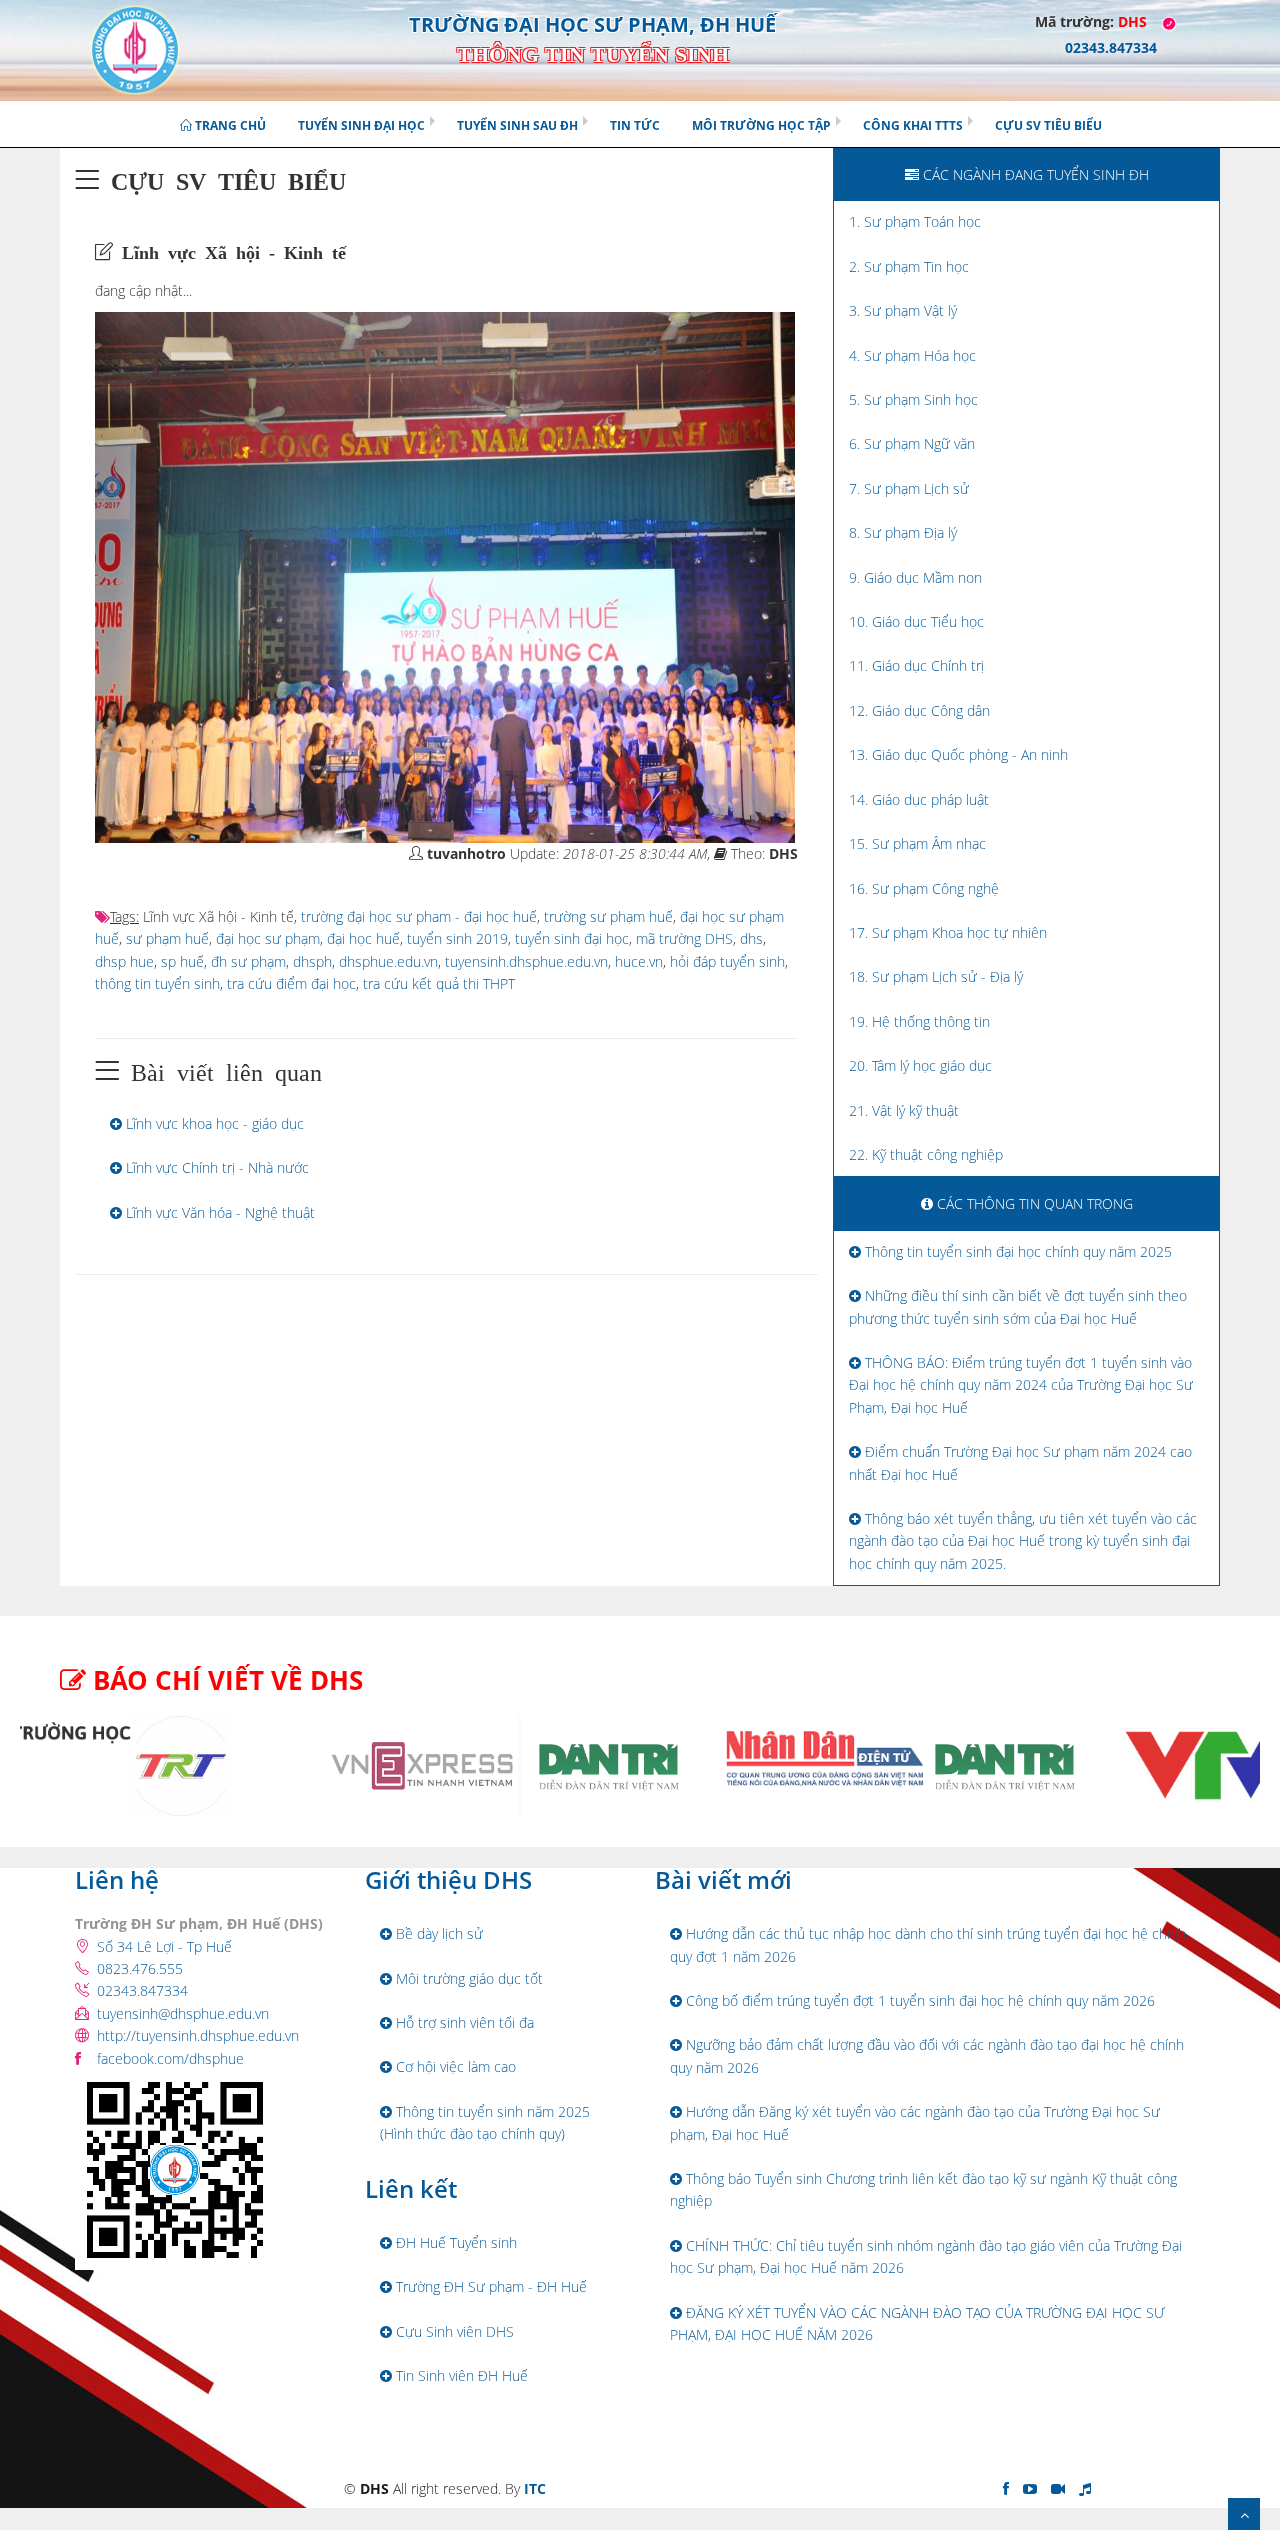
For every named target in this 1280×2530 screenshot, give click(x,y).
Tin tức (635, 125)
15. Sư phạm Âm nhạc (917, 843)
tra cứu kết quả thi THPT (439, 983)
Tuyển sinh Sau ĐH (517, 125)
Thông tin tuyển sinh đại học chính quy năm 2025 (1016, 1251)
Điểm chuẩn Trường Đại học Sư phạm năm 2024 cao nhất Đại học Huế (1020, 1462)
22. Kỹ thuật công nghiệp (926, 1154)
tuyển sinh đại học (572, 938)
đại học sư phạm (268, 938)
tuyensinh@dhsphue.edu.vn (183, 2013)
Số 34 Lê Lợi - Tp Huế (164, 1946)
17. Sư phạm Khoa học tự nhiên (948, 932)
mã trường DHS (684, 938)
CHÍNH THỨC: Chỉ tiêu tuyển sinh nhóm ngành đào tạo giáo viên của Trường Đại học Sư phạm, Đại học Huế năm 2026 (926, 2256)
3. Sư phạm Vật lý (903, 310)
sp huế (182, 961)
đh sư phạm (248, 961)
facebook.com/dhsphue (170, 2058)
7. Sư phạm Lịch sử (909, 488)
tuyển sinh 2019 (457, 938)
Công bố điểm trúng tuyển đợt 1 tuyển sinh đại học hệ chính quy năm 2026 (918, 2000)
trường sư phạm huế (608, 916)
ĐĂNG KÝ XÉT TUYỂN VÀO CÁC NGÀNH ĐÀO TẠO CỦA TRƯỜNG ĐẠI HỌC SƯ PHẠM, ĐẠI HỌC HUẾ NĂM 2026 (917, 2323)
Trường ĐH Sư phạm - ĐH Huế (489, 2286)
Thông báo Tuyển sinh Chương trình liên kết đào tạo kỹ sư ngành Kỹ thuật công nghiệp (923, 2189)
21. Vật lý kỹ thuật (904, 1110)
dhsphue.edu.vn (388, 961)
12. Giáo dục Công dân (919, 710)
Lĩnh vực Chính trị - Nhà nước (215, 1167)
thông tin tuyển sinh (157, 983)
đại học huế (363, 938)
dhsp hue (124, 961)
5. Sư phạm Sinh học (913, 399)
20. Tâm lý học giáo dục (920, 1065)
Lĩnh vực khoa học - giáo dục (213, 1123)
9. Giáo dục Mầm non (915, 577)
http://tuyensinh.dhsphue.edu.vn (198, 2035)
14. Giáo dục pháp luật (919, 799)
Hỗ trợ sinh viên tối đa (463, 2022)
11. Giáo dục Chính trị (916, 665)
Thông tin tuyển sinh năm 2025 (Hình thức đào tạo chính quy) (485, 2122)
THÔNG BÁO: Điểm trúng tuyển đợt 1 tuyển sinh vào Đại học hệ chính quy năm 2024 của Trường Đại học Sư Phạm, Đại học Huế (1021, 1385)
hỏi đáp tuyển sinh (727, 961)
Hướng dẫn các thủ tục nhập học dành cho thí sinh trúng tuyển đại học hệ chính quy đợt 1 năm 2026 (928, 1944)
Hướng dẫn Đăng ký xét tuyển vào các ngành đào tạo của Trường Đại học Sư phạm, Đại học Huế (915, 2122)
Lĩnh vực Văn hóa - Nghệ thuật (218, 1212)
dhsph (312, 961)
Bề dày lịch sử (437, 1933)
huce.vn (639, 961)
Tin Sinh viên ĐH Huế (460, 2375)
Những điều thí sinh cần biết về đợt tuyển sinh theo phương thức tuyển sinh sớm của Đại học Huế (1018, 1306)
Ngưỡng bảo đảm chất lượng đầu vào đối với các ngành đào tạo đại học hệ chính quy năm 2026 (927, 2055)
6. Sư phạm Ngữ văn (912, 443)
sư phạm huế (167, 938)
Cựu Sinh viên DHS (453, 2331)
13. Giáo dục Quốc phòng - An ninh (958, 754)
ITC (535, 2488)
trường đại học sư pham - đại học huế (419, 916)
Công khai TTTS (913, 125)
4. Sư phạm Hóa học (912, 355)
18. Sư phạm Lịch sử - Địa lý (936, 976)
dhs (751, 938)
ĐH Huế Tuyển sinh (454, 2242)
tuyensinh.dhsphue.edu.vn (526, 961)
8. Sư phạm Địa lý (903, 532)
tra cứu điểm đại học (291, 983)
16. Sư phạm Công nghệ (924, 888)
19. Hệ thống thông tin (919, 1021)
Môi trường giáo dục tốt (467, 1978)
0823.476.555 (140, 1968)
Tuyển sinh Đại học (361, 125)
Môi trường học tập (761, 125)
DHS (1132, 21)
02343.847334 (142, 1990)
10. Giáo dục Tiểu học (916, 621)
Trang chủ (229, 125)
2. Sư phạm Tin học (909, 266)
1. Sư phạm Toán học (915, 221)
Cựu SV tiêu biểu (1048, 125)
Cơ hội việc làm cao (454, 2066)
